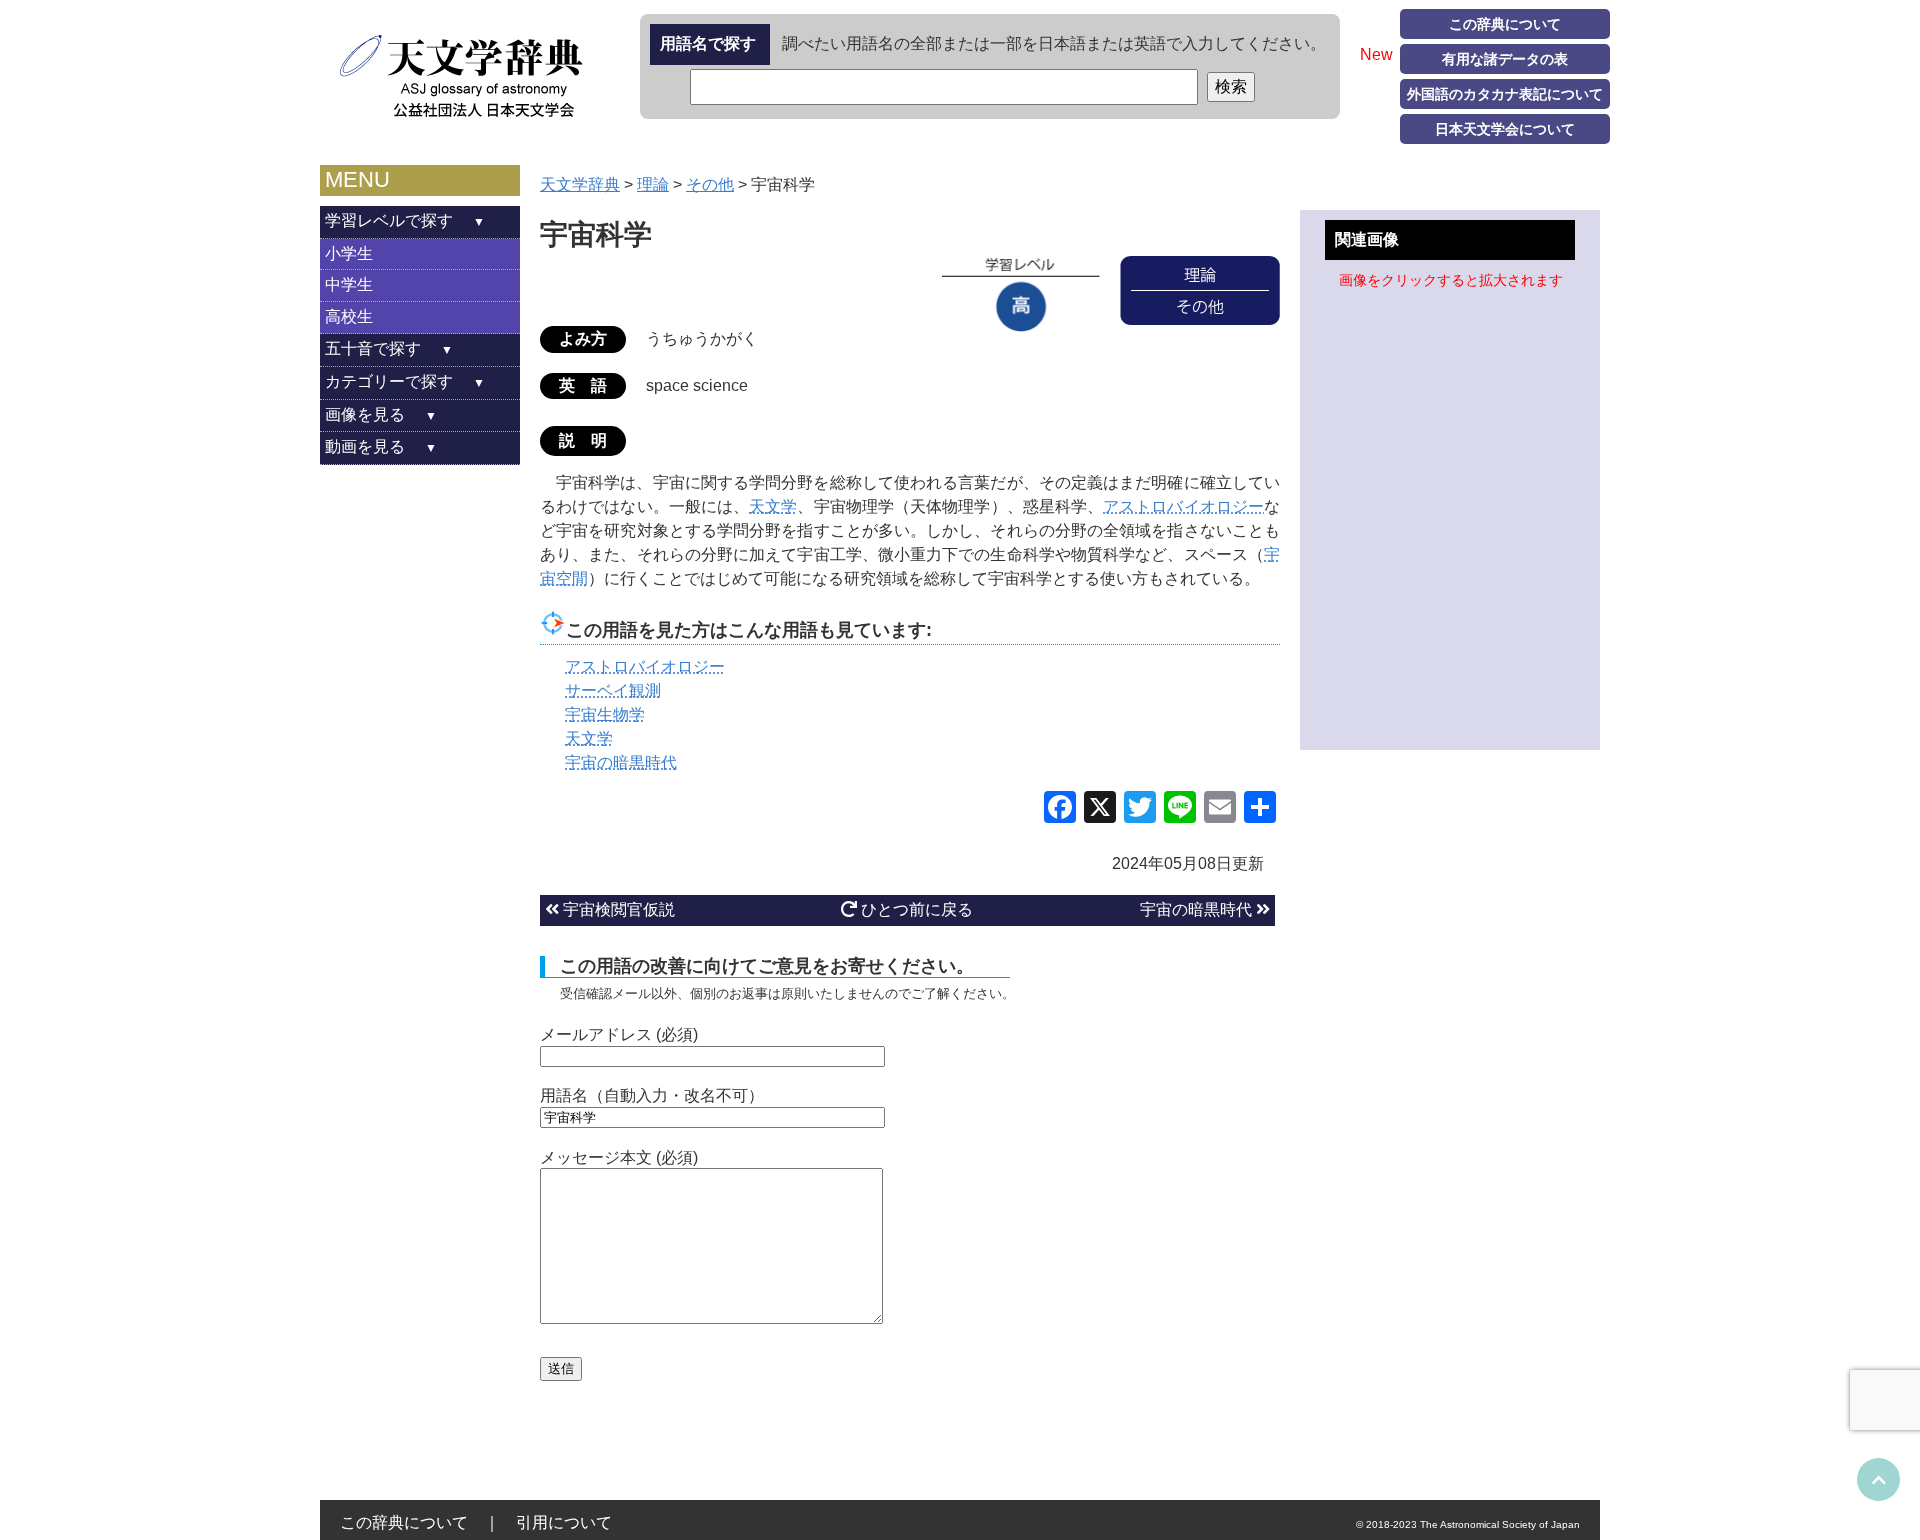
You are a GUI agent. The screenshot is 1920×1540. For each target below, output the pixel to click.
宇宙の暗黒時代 (1198, 909)
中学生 (349, 284)
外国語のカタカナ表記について (1505, 94)
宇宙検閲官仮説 (617, 909)
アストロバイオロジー (1183, 506)
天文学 (773, 506)
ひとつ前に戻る (915, 909)
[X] (1100, 809)
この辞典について (1505, 24)
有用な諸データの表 (1505, 59)
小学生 (349, 253)
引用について (564, 1522)
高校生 (349, 316)
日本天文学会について (1505, 129)
